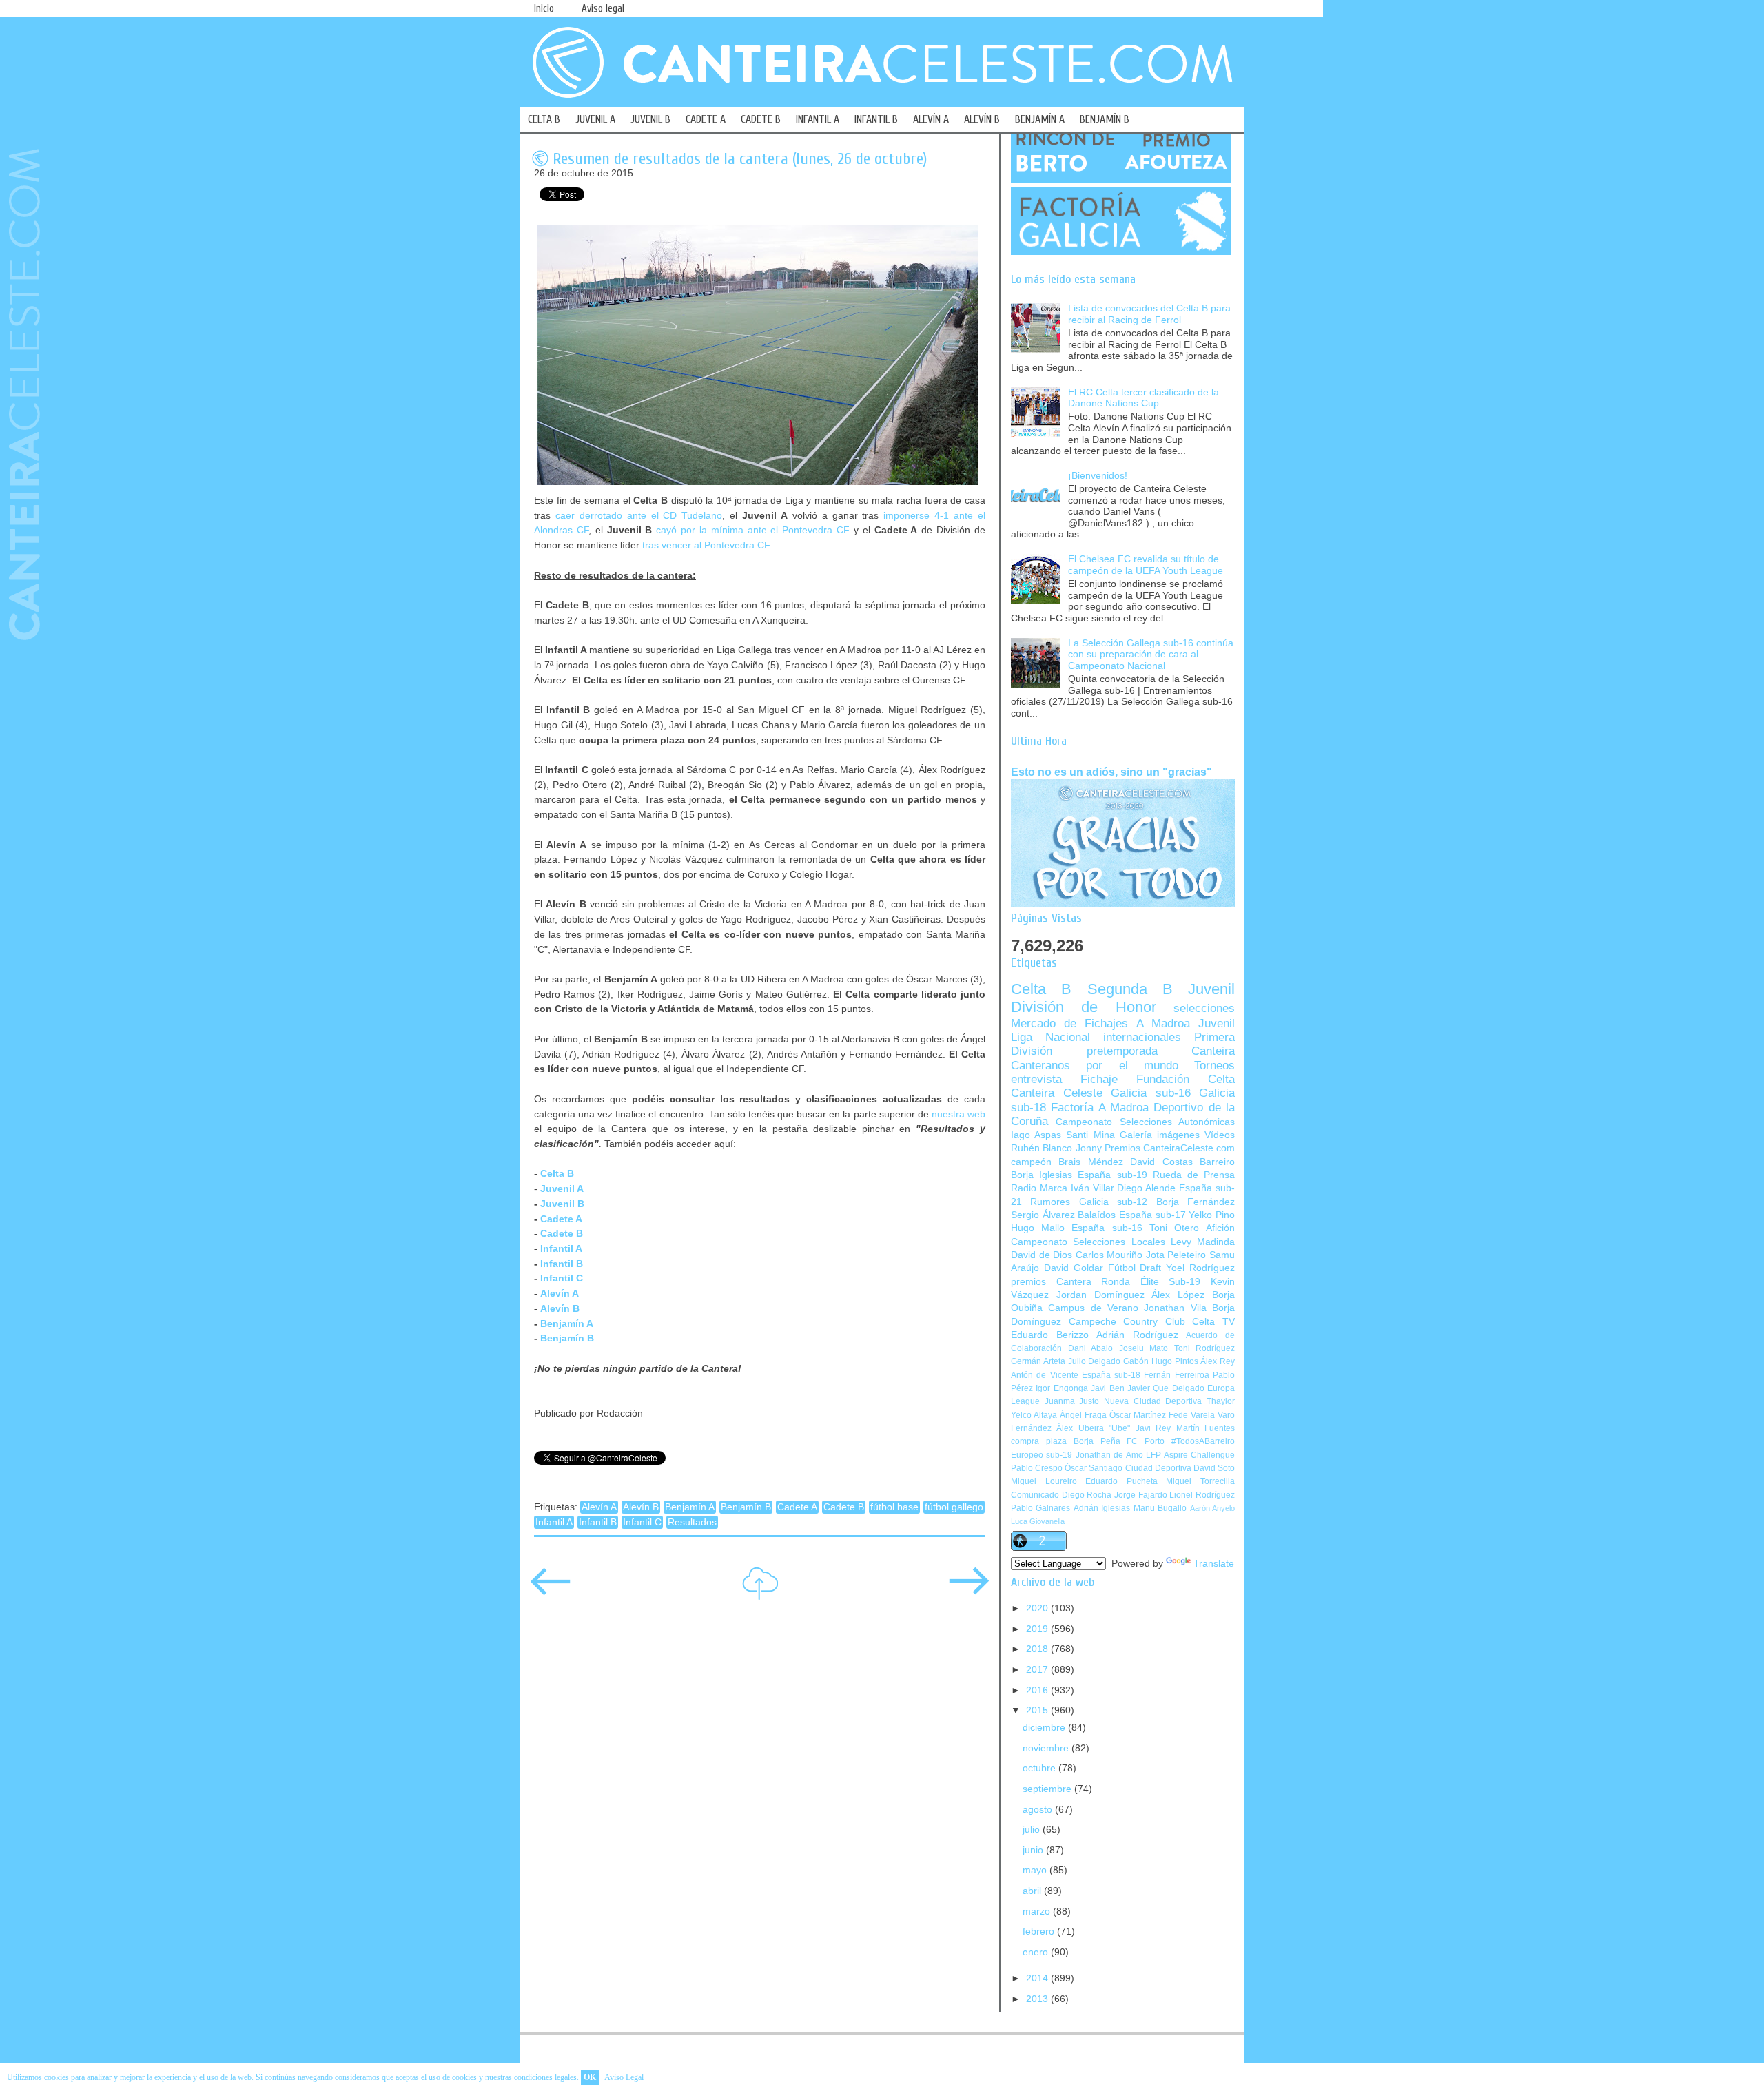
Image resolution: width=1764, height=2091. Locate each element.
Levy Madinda (1203, 1242)
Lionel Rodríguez (1202, 1495)
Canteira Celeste (1057, 1093)
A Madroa (1163, 1023)
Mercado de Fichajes (1069, 1023)
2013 (1038, 1999)
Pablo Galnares (1040, 1508)
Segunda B (1130, 989)
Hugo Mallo (1038, 1228)
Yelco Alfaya (1034, 1415)
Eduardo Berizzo (1050, 1335)
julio (1033, 1830)
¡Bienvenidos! (1098, 476)
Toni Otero (1174, 1228)
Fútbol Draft (1135, 1268)
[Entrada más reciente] (551, 1590)
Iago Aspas (1036, 1135)
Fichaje (1099, 1079)
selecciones (1204, 1008)
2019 (1038, 1629)
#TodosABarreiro (1203, 1441)
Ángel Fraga (1083, 1415)
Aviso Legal (624, 2077)
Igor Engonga (1062, 1388)
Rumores (1050, 1202)
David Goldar (1074, 1268)
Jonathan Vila (1175, 1308)
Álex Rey (1218, 1361)
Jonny (1089, 1148)
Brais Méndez (1090, 1162)
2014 (1038, 1978)
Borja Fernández (1196, 1202)
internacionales (1142, 1037)
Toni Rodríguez (1205, 1348)
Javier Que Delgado (1166, 1388)
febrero (1040, 1932)
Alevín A (560, 1293)
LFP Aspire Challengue (1190, 1455)
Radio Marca (1039, 1188)
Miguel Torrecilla (1200, 1481)
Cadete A (561, 1219)
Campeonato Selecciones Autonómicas (1145, 1122)
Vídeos (1220, 1135)
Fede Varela (1192, 1415)
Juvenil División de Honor (1123, 998)
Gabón (1136, 1361)
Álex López (1178, 1295)
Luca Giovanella (1038, 1521)
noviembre (1047, 1748)
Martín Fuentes (1206, 1428)
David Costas (1161, 1162)
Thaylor (1221, 1401)
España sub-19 (1112, 1175)
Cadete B (844, 1507)
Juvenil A (562, 1188)
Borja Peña (1097, 1441)
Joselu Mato (1144, 1348)
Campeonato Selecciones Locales (1088, 1242)
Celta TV (1213, 1322)
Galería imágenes (1160, 1135)
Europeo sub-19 (1042, 1455)
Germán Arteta (1038, 1361)
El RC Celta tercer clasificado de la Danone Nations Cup (1143, 398)
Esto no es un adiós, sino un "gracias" (1111, 772)
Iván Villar (1093, 1188)
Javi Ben (1107, 1388)
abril (1033, 1891)
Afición (1220, 1228)
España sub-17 (1152, 1215)
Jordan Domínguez (1100, 1295)
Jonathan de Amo (1109, 1455)
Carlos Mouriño (1109, 1255)
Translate (1214, 1564)
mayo (1036, 1870)
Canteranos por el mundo (1095, 1065)
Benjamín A (567, 1323)
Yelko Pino (1212, 1215)
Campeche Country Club (1127, 1322)
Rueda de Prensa (1194, 1175)
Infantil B (562, 1264)
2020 (1038, 1608)
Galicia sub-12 (1113, 1202)
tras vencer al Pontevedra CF (706, 545)
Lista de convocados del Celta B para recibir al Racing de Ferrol (1149, 314)
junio (1034, 1850)
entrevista (1036, 1079)
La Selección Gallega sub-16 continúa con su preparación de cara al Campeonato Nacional (1151, 655)
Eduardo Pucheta (1121, 1481)
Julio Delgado (1095, 1361)
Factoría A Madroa (1100, 1108)
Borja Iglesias (1042, 1175)
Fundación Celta (1186, 1079)
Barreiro (1217, 1162)
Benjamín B (567, 1338)
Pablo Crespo (1037, 1468)
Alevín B (560, 1308)
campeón (1031, 1162)
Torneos (1214, 1065)
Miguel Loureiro (1044, 1481)
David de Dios (1042, 1255)
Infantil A (561, 1248)
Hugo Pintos (1175, 1361)
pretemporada (1122, 1051)
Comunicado (1035, 1495)
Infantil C (562, 1278)
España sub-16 (1107, 1228)
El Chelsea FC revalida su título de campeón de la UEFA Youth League (1146, 565)
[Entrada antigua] (969, 1590)
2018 (1038, 1649)
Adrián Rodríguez (1137, 1335)
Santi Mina (1090, 1135)
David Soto (1214, 1468)
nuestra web (958, 1114)
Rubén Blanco (1042, 1148)
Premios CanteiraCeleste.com (1170, 1148)
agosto (1039, 1810)
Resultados (692, 1522)
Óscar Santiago (1094, 1468)
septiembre (1048, 1789)
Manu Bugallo (1160, 1508)
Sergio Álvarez (1043, 1215)
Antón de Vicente (1045, 1375)
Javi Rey (1153, 1428)
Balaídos (1097, 1215)
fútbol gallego (954, 1507)
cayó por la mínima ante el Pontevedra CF (753, 530)
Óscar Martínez (1138, 1415)
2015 (1038, 1710)
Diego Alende (1146, 1188)
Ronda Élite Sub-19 (1151, 1282)
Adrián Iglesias (1102, 1508)
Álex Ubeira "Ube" (1093, 1428)
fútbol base (894, 1507)
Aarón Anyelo (1212, 1508)
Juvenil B (562, 1204)
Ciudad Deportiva (1158, 1468)
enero (1037, 1952)
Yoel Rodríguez (1200, 1268)
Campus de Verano (1093, 1308)
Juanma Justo (1072, 1401)
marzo (1038, 1912)
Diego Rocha (1087, 1495)
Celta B (1041, 989)
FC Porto (1146, 1441)
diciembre (1045, 1728)
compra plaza (1039, 1441)
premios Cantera (1051, 1282)
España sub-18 (1111, 1375)
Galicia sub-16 (1151, 1093)
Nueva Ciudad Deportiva (1153, 1401)
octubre (1040, 1768)
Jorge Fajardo (1141, 1495)
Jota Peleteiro (1176, 1255)
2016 (1038, 1690)
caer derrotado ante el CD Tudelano (639, 515)
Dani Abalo (1091, 1348)
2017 (1038, 1670)
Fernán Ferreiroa (1176, 1375)
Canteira (1213, 1051)
